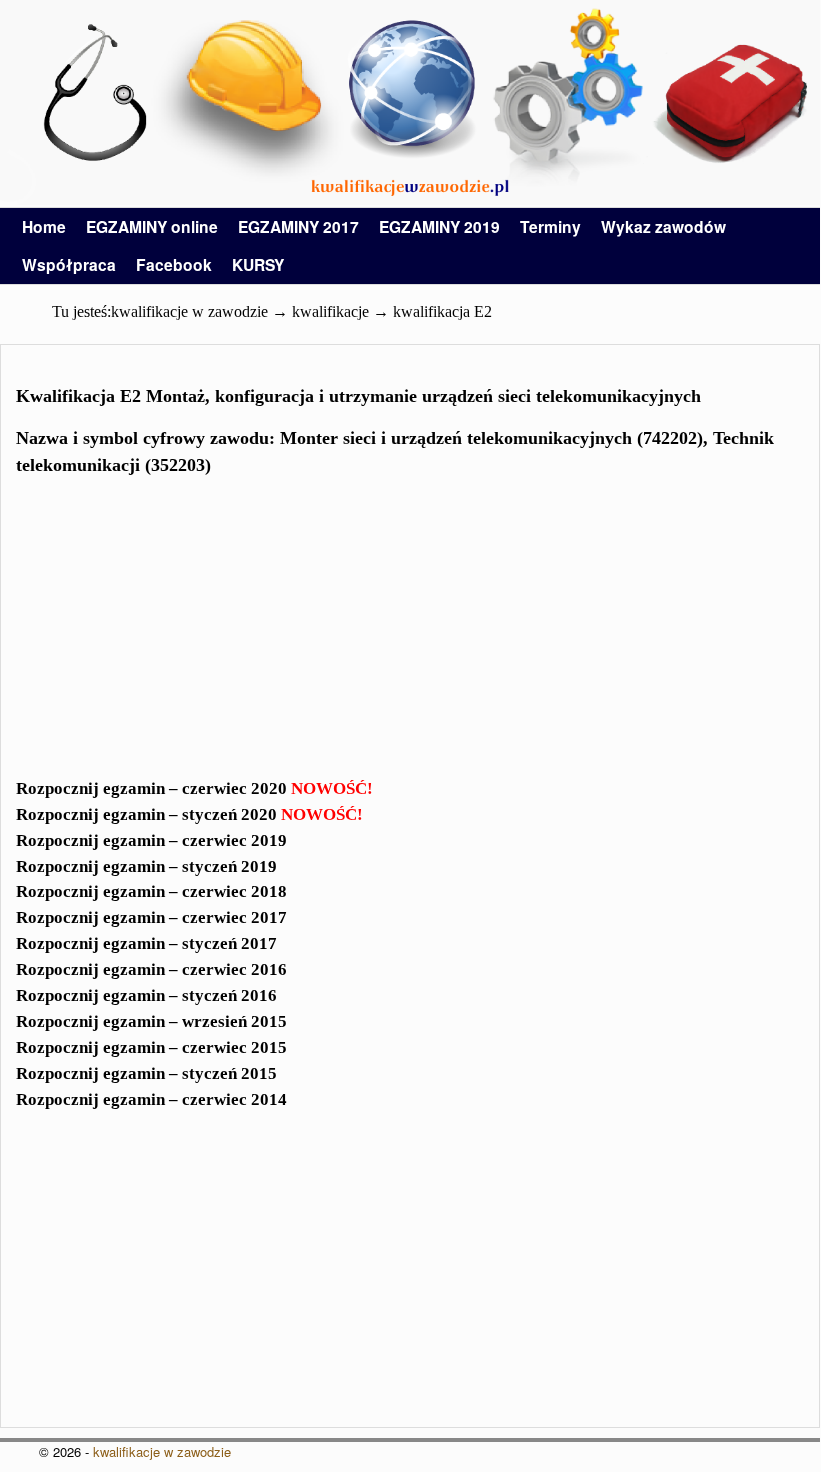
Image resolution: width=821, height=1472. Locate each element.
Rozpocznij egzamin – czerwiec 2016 (151, 969)
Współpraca (69, 264)
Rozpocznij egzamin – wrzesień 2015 (151, 1021)
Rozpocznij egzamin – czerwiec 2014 (151, 1099)
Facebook (174, 264)
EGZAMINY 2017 (298, 226)
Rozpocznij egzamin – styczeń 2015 (146, 1073)
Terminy (550, 226)
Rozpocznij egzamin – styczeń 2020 (189, 814)
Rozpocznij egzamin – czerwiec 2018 (151, 891)
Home (44, 226)
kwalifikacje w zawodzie (162, 1451)
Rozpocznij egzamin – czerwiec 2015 (151, 1047)
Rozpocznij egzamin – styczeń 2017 (146, 943)
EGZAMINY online (152, 226)
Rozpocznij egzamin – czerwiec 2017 (151, 917)
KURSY (258, 264)
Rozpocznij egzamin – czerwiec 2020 (194, 788)
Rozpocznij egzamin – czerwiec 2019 (151, 840)
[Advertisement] (410, 634)
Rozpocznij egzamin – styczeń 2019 (146, 866)
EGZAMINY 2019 (439, 226)
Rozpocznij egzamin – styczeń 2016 (146, 995)
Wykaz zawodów (663, 226)
